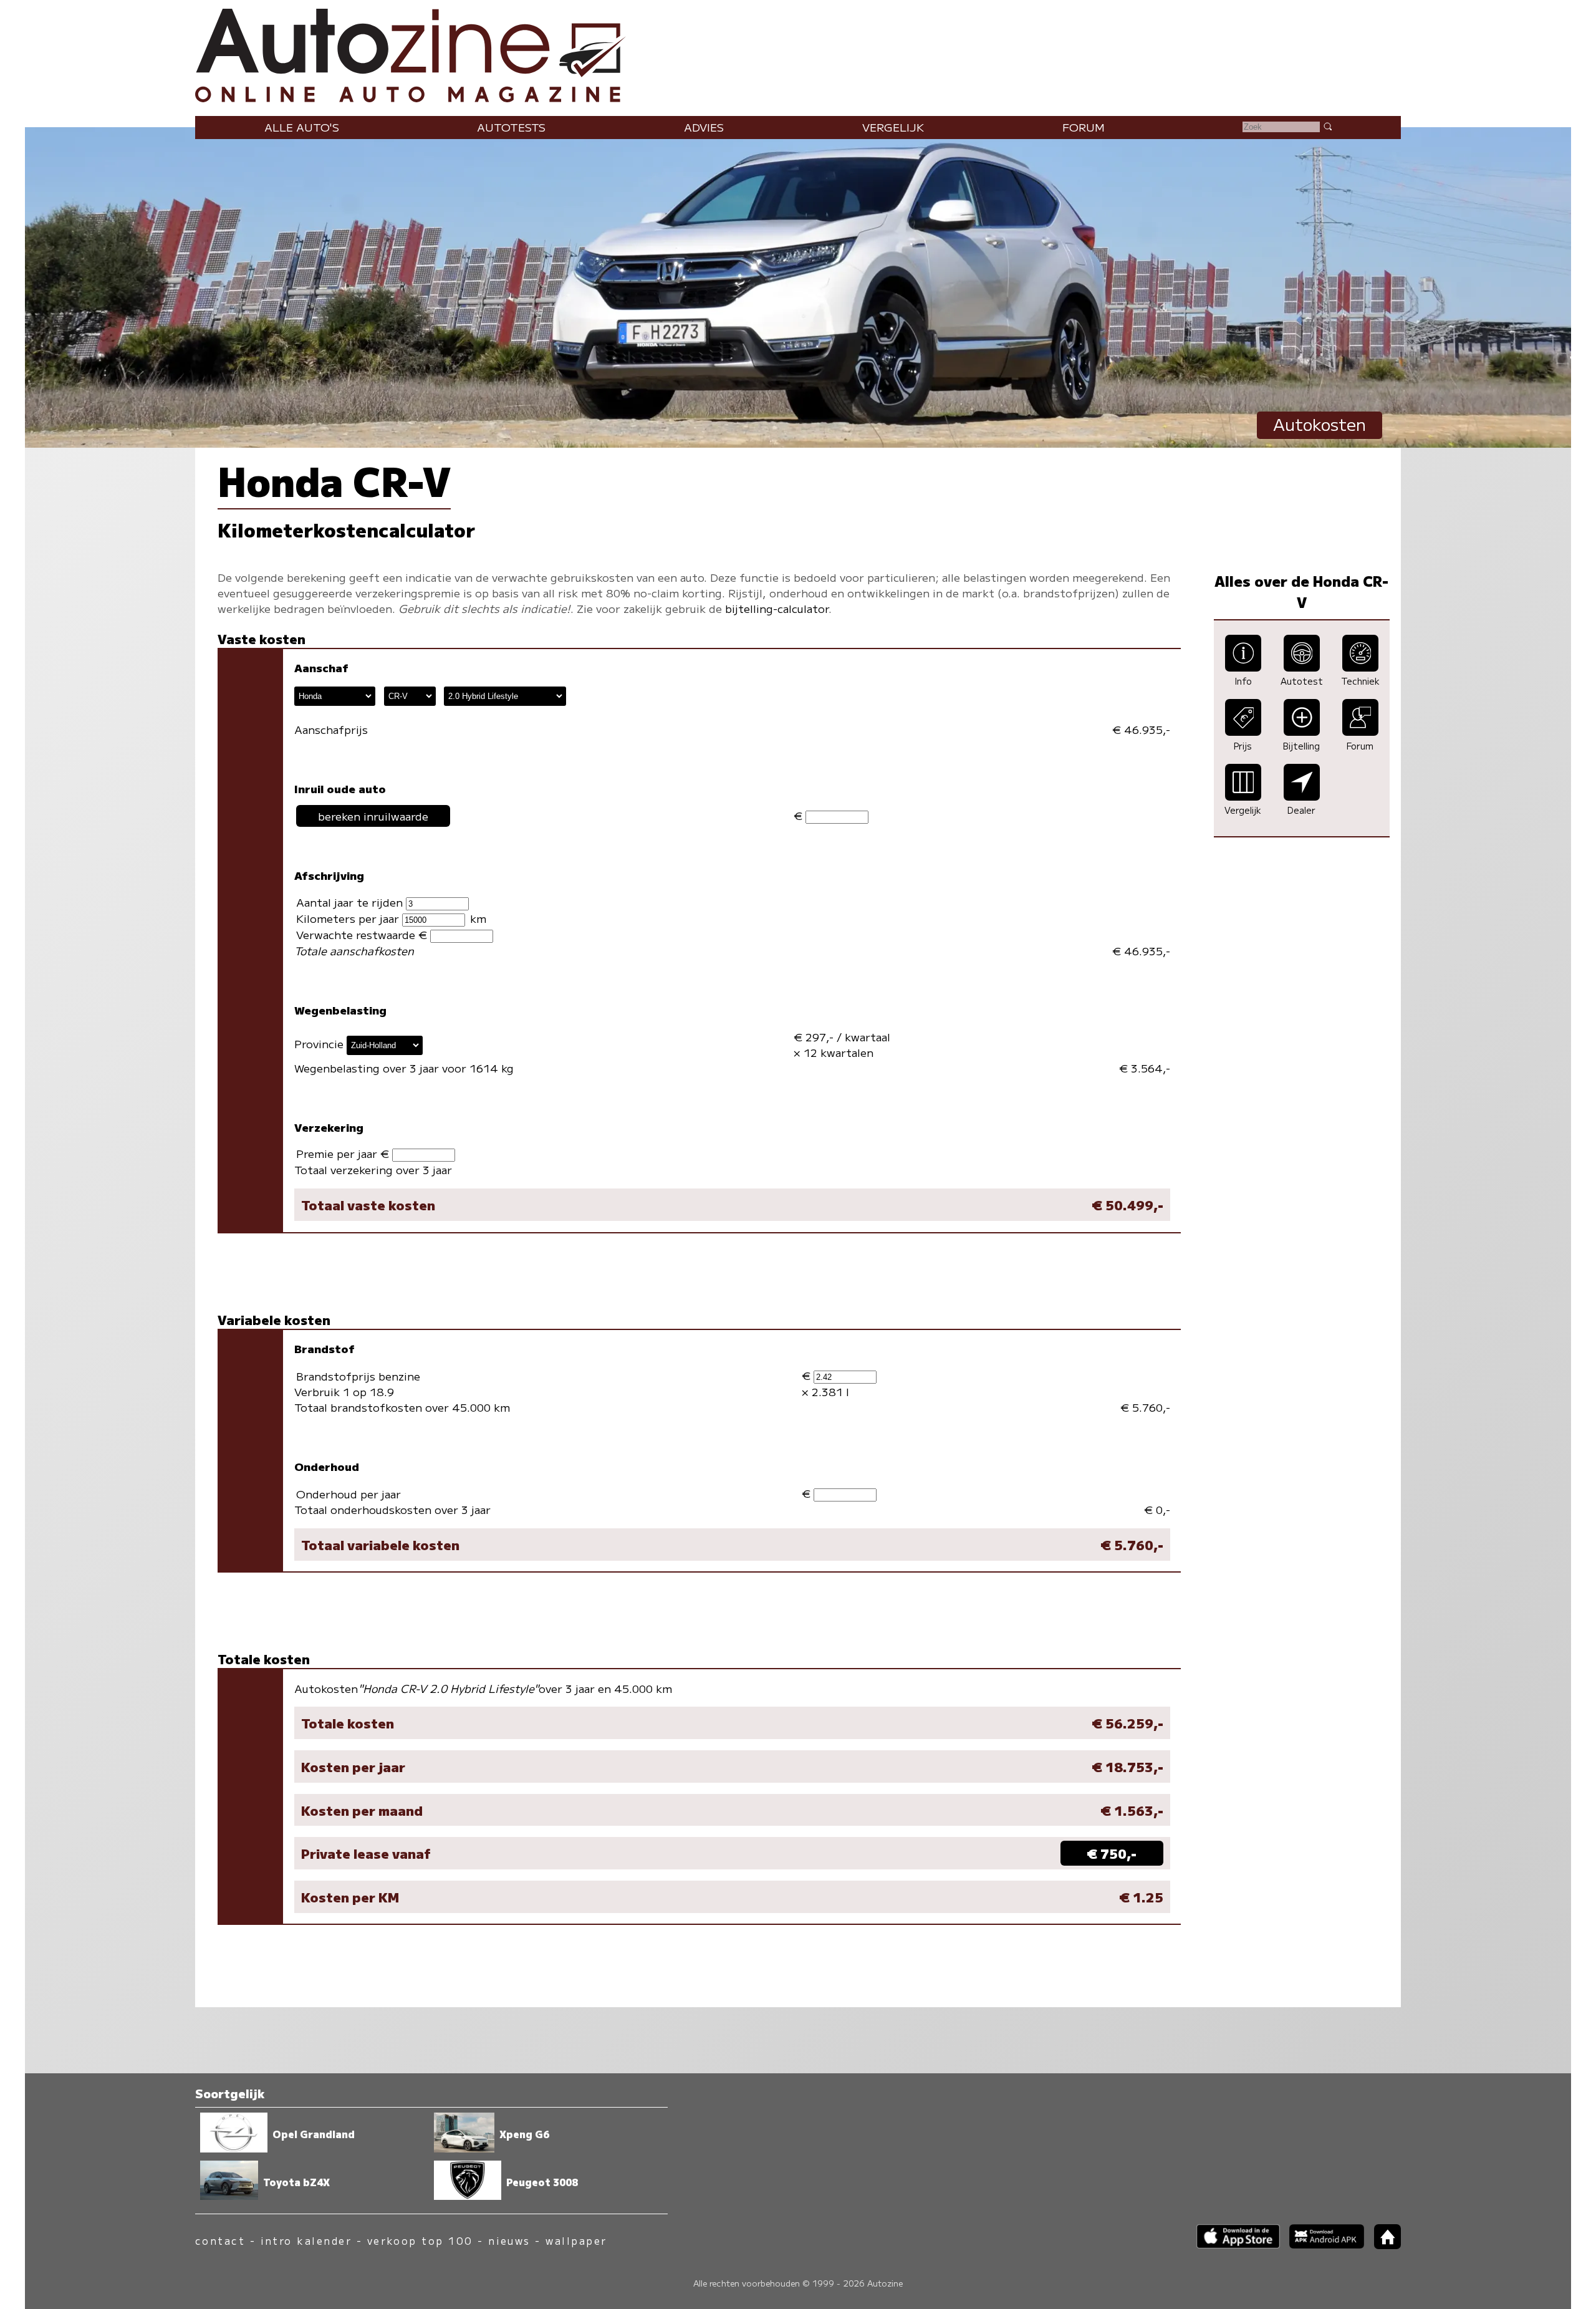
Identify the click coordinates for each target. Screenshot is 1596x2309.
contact (220, 2241)
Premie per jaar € (344, 1153)
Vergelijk (893, 127)
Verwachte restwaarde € (363, 934)
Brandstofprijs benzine (358, 1376)
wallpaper (576, 2241)
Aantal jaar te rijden (351, 902)
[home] (1383, 2245)
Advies (704, 127)
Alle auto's (302, 127)
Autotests (511, 127)
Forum (1084, 127)
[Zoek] (1327, 126)
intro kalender (306, 2241)
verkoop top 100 (420, 2241)
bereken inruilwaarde (373, 816)
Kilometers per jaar (349, 918)
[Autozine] (798, 53)
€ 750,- (1112, 1853)
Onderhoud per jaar (349, 1494)
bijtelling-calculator (777, 608)
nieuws (509, 2241)
